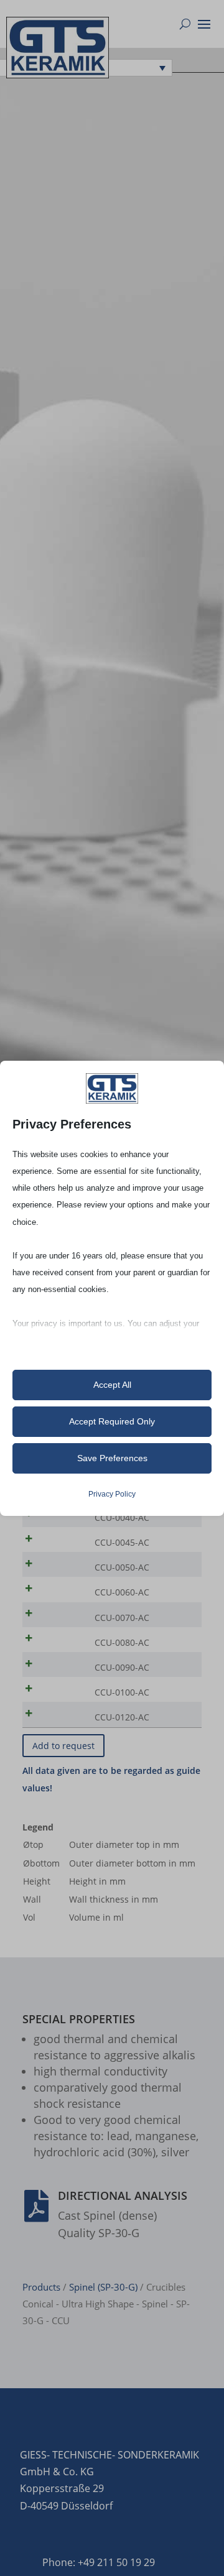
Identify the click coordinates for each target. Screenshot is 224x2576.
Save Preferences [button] (112, 1458)
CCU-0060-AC (122, 1592)
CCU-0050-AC (122, 1567)
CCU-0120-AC (122, 1717)
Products (41, 2287)
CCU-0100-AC (122, 1692)
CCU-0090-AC (122, 1667)
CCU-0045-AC (122, 1542)
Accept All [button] (112, 1385)
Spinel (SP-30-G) (103, 2287)
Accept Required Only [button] (112, 1421)
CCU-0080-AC (122, 1642)
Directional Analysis (123, 2195)
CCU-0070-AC (122, 1618)
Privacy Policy (112, 1494)
